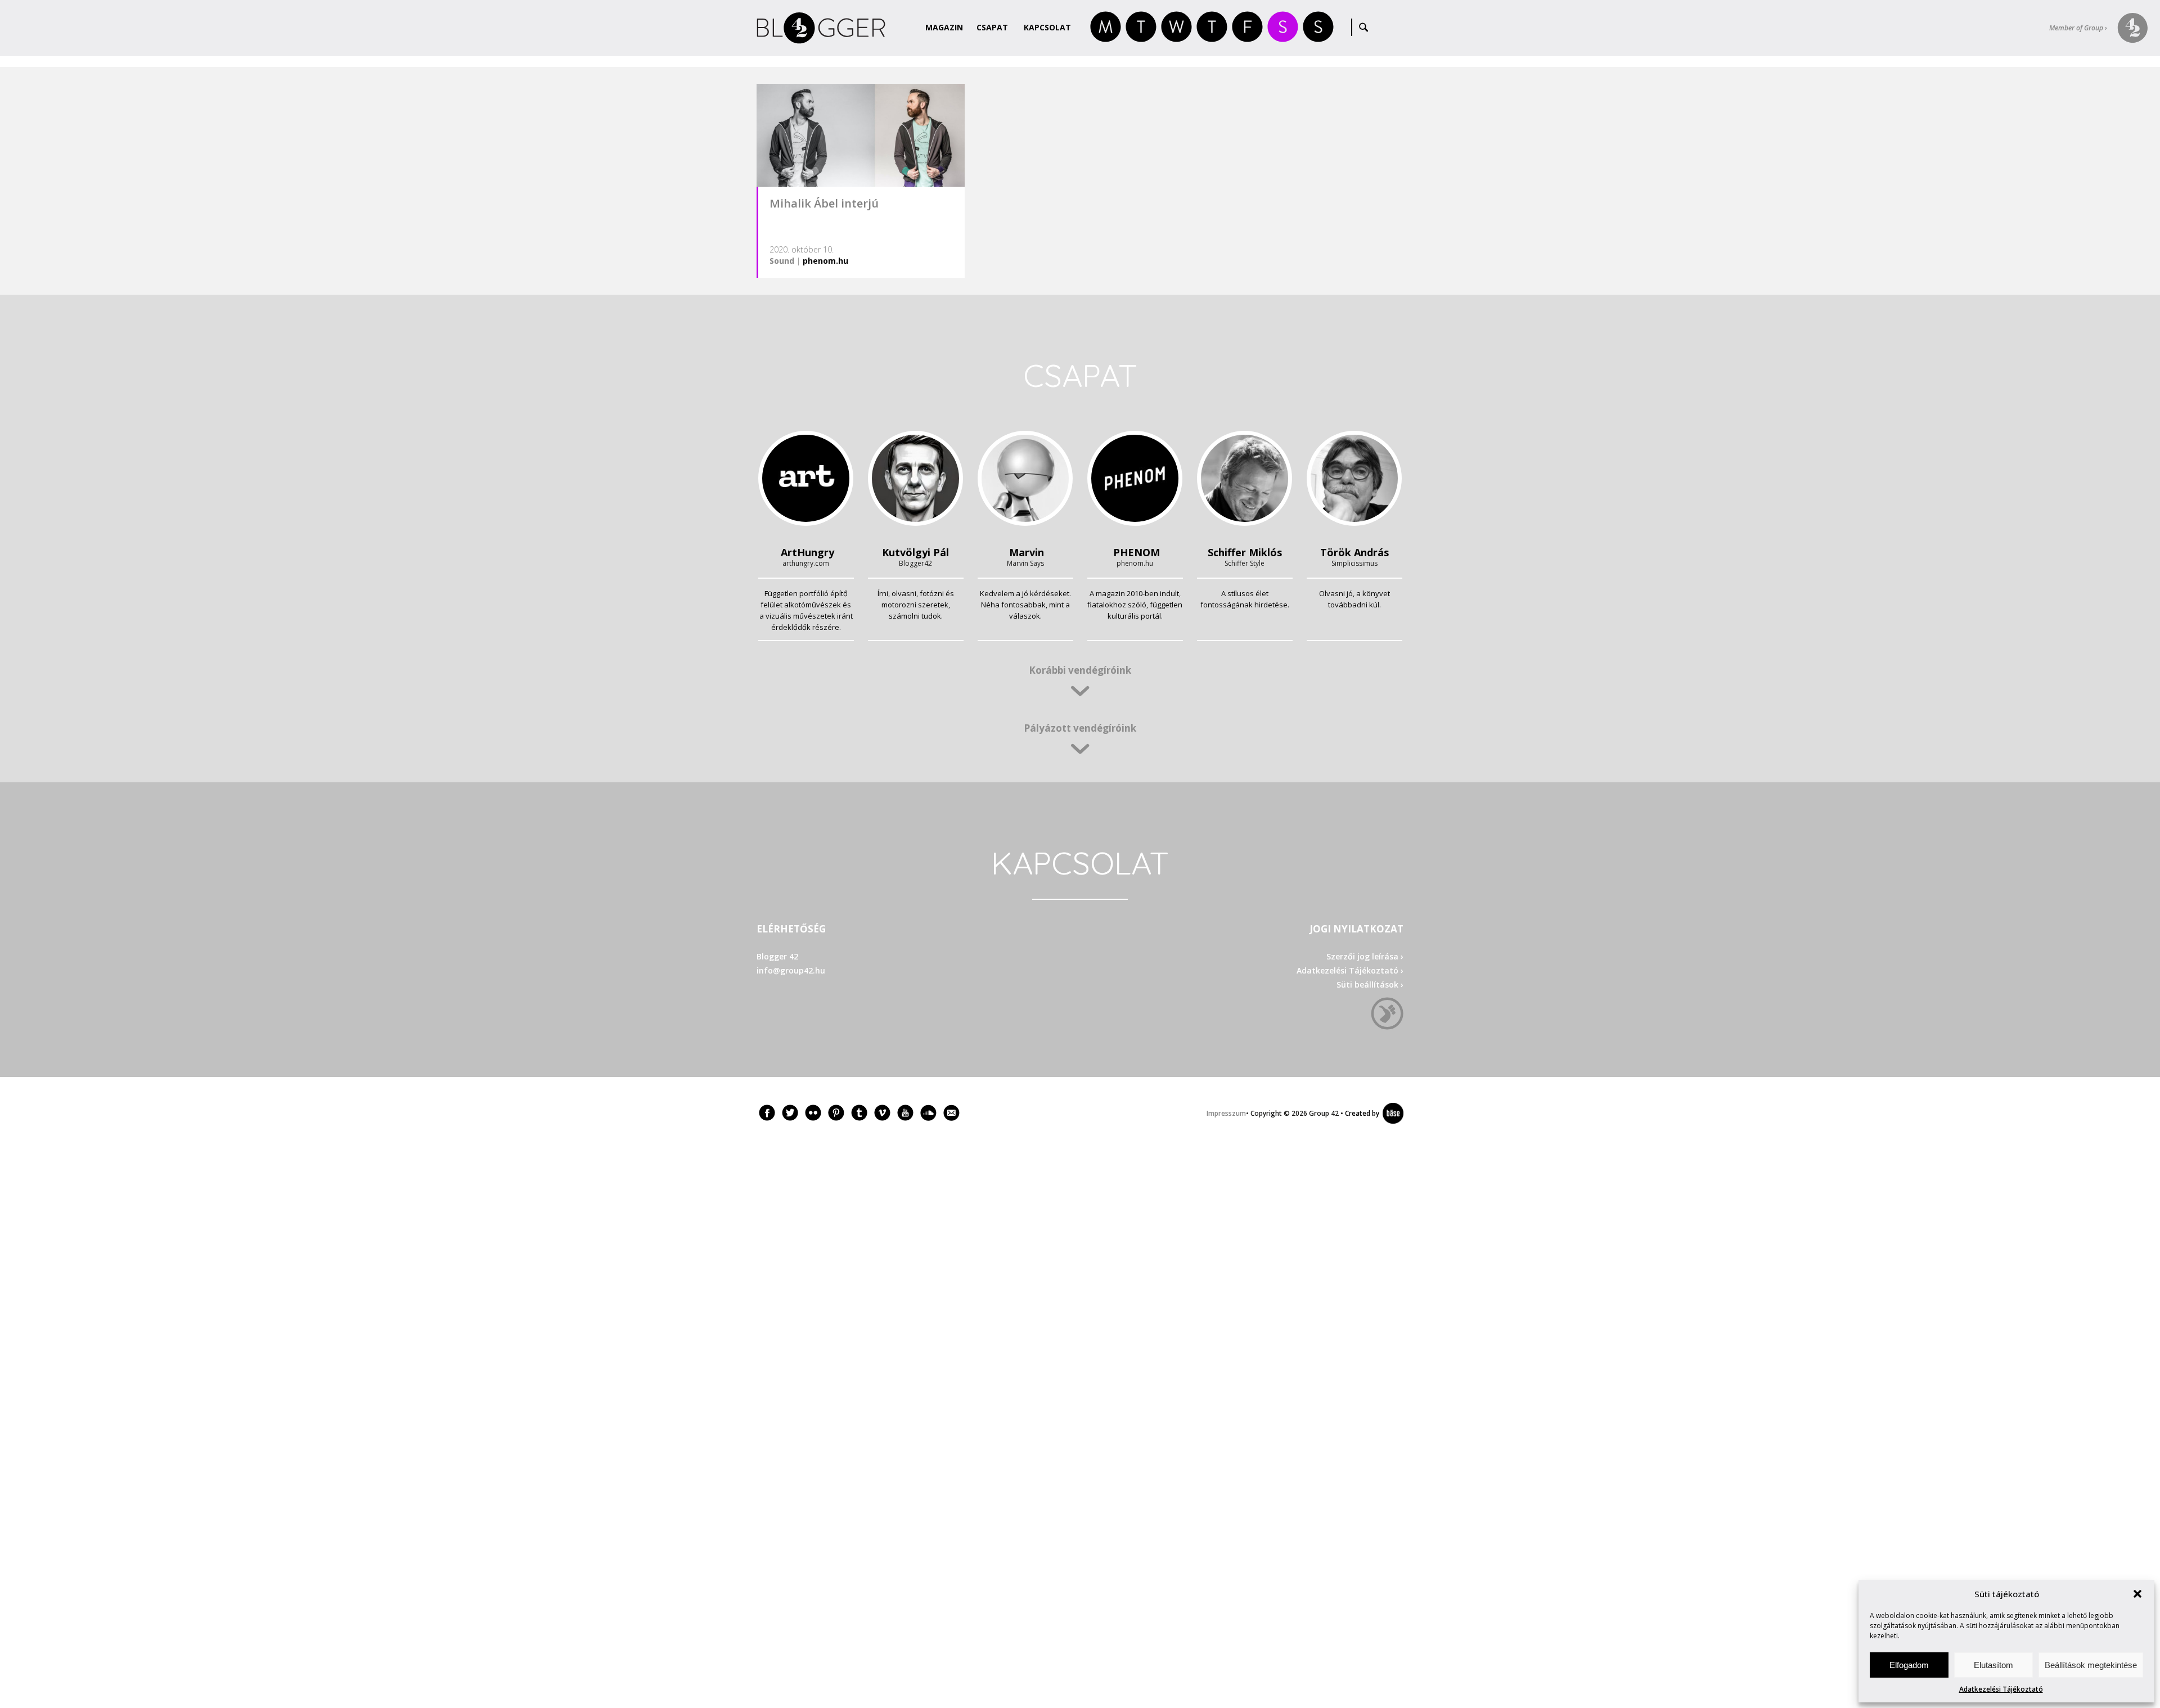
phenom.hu (825, 261)
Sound (782, 261)
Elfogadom (1909, 1665)
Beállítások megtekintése (2091, 1665)
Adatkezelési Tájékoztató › (1350, 970)
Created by (1360, 1113)
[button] (2137, 1594)
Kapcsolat (1047, 27)
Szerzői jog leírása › (1365, 956)
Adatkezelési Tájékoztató (2001, 1689)
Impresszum (1226, 1113)
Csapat (992, 27)
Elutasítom (1993, 1665)
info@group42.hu (791, 970)
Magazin (944, 27)
